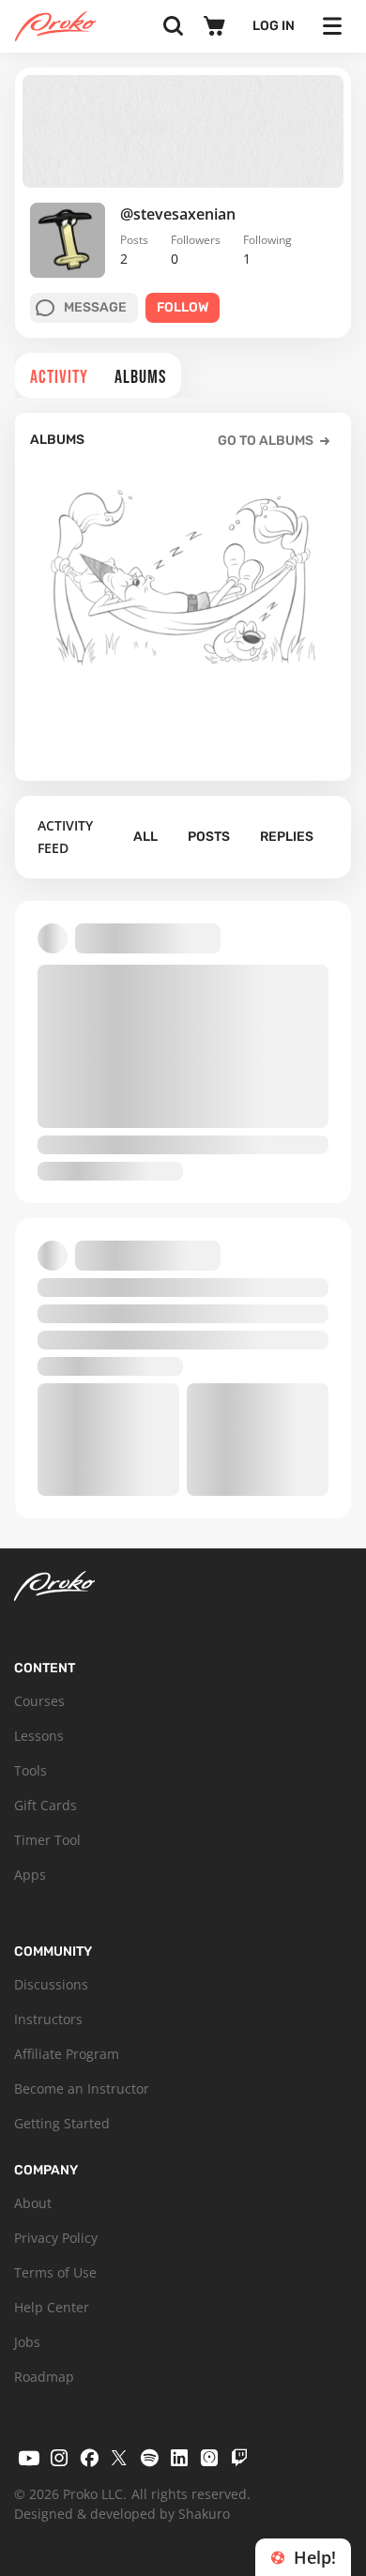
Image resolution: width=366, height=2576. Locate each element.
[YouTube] (29, 2458)
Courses (39, 1701)
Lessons (39, 1736)
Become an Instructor (82, 2088)
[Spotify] (149, 2458)
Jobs (27, 2342)
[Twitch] (239, 2458)
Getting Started (62, 2123)
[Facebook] (89, 2458)
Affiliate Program (67, 2054)
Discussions (51, 1984)
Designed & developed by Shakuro (122, 2514)
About (33, 2203)
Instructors (48, 2019)
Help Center (52, 2307)
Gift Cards (46, 1805)
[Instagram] (59, 2458)
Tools (30, 1770)
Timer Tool (47, 1840)
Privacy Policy (56, 2238)
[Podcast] (209, 2458)
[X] (119, 2458)
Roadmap (44, 2377)
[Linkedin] (179, 2458)
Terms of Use (55, 2272)
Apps (30, 1875)
